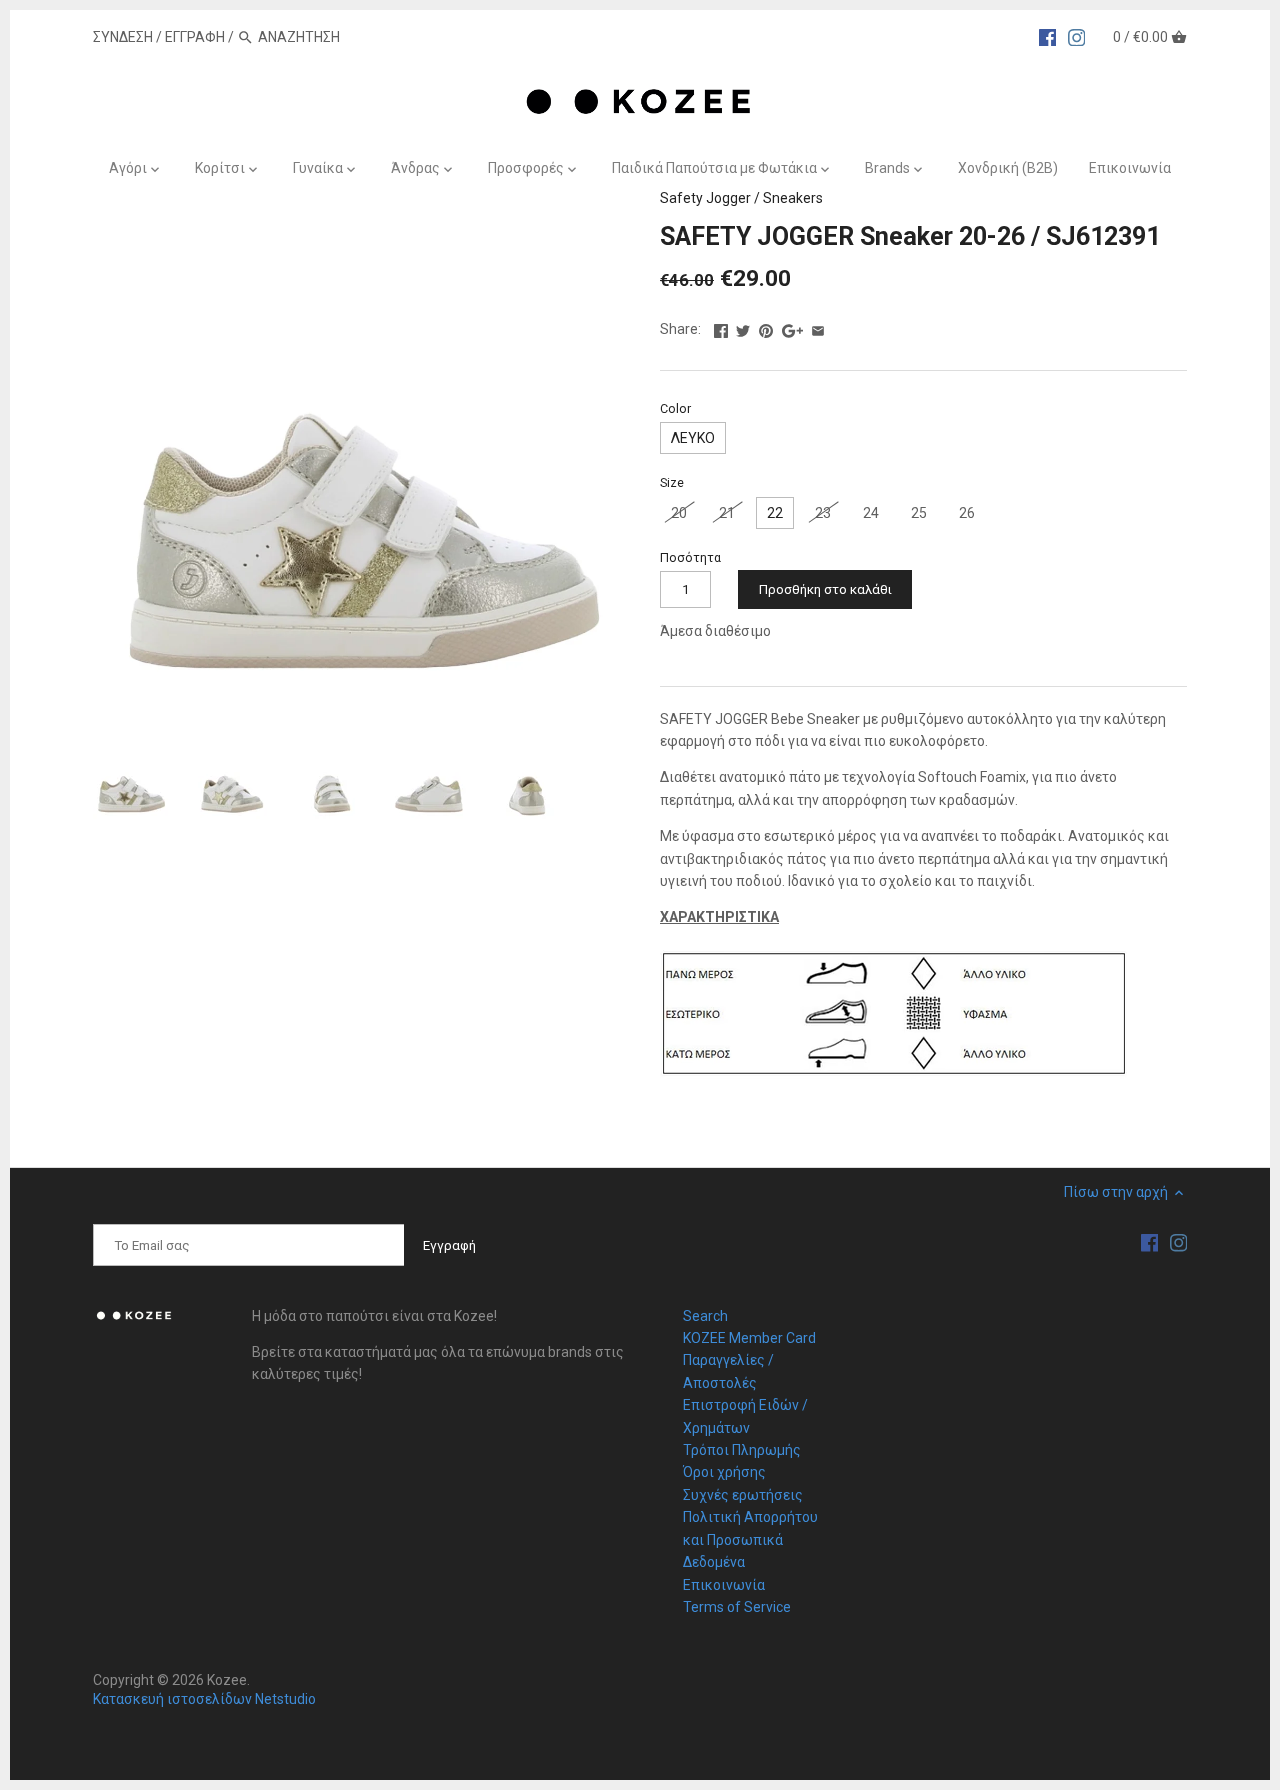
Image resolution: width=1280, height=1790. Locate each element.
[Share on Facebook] (721, 327)
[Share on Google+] (792, 327)
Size (672, 482)
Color (675, 408)
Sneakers (793, 198)
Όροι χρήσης (724, 1472)
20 (679, 513)
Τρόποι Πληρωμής (742, 1450)
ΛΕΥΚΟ (693, 438)
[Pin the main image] (766, 327)
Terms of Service (737, 1607)
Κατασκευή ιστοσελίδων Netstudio (204, 1699)
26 (967, 513)
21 (727, 513)
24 (871, 513)
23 (823, 513)
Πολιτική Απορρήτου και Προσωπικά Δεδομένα (750, 1539)
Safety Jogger (705, 198)
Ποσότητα (690, 557)
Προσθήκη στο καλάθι (825, 589)
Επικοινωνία (724, 1585)
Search (705, 1316)
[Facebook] (1048, 36)
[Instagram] (1077, 36)
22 (775, 513)
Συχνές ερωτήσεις (743, 1495)
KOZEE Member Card (749, 1338)
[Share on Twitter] (743, 327)
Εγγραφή (195, 37)
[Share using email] (818, 327)
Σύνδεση (123, 37)
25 (919, 513)
